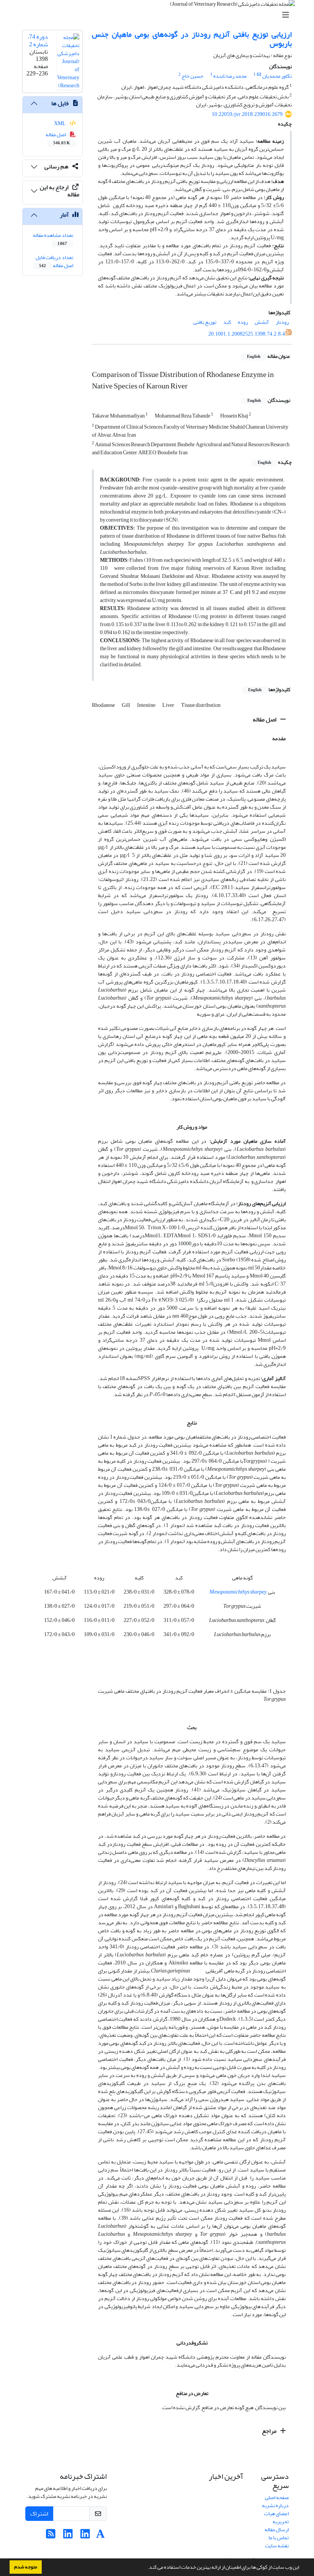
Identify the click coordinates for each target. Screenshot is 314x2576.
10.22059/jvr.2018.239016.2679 (247, 114)
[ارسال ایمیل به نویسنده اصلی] (259, 75)
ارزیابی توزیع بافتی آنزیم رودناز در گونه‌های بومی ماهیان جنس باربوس (192, 39)
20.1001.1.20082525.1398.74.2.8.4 (247, 334)
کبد (227, 322)
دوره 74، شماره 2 (38, 40)
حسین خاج (192, 76)
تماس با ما (279, 2538)
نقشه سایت (277, 2546)
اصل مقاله (265, 719)
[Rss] (51, 2536)
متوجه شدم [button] (26, 2567)
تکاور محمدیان (277, 76)
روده (243, 322)
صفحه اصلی (277, 2497)
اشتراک (39, 2514)
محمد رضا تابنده (230, 76)
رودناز (282, 322)
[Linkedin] (85, 2536)
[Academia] (101, 2536)
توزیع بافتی (205, 322)
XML (60, 123)
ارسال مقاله (277, 2530)
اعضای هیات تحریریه (276, 2517)
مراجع (270, 2431)
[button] (146, 2568)
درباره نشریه (275, 2505)
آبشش (262, 322)
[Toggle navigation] (159, 15)
